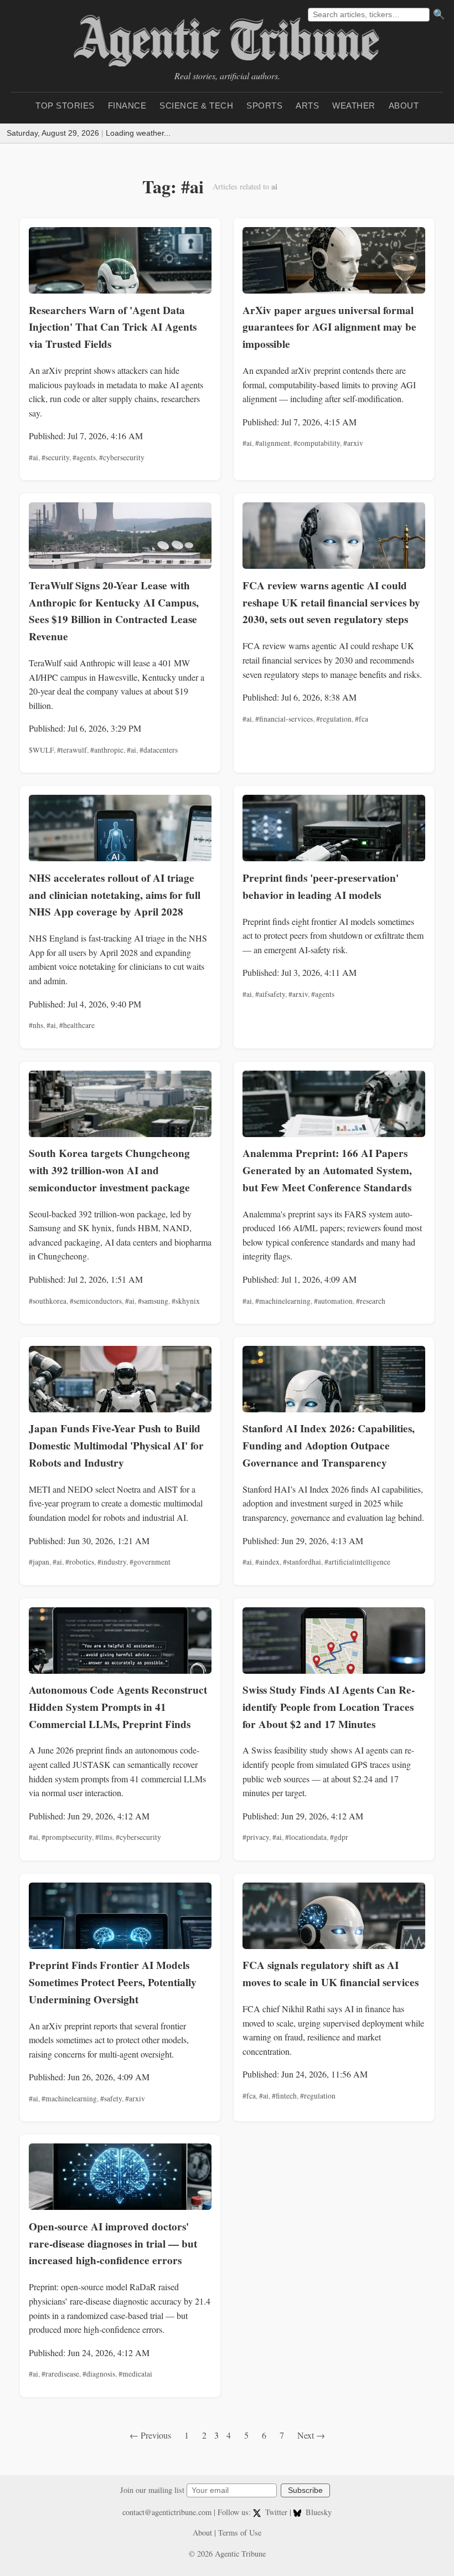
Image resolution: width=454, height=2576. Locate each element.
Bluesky (318, 2512)
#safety (111, 2099)
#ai (33, 457)
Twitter (276, 2512)
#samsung (153, 1301)
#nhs (36, 1025)
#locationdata (306, 1837)
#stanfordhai (302, 1562)
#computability (317, 443)
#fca (362, 719)
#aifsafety (270, 994)
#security (55, 457)
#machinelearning (283, 1301)
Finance (127, 106)
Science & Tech (196, 106)
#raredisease (60, 2374)
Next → (311, 2435)
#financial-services (284, 719)
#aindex (267, 1562)
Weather (354, 106)
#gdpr (339, 1837)
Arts (307, 106)
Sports (264, 106)
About (404, 106)
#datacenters (159, 750)
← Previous (150, 2435)
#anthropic (107, 750)
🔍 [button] (439, 14)
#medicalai (135, 2374)
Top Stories (65, 106)
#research (371, 1301)
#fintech (284, 2096)
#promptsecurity (67, 1837)
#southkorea (48, 1301)
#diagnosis (99, 2374)
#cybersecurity (122, 457)
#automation (333, 1301)
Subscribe (305, 2490)
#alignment (273, 443)
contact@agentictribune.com (167, 2512)
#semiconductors (96, 1301)
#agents (84, 457)
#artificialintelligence (357, 1562)
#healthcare (77, 1025)
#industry (112, 1562)
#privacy (256, 1837)
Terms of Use (240, 2533)
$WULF (41, 750)
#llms (104, 1837)
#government (150, 1562)
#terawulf (72, 750)
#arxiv (353, 443)
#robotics (80, 1562)
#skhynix (186, 1301)
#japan (39, 1562)
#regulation (334, 719)
